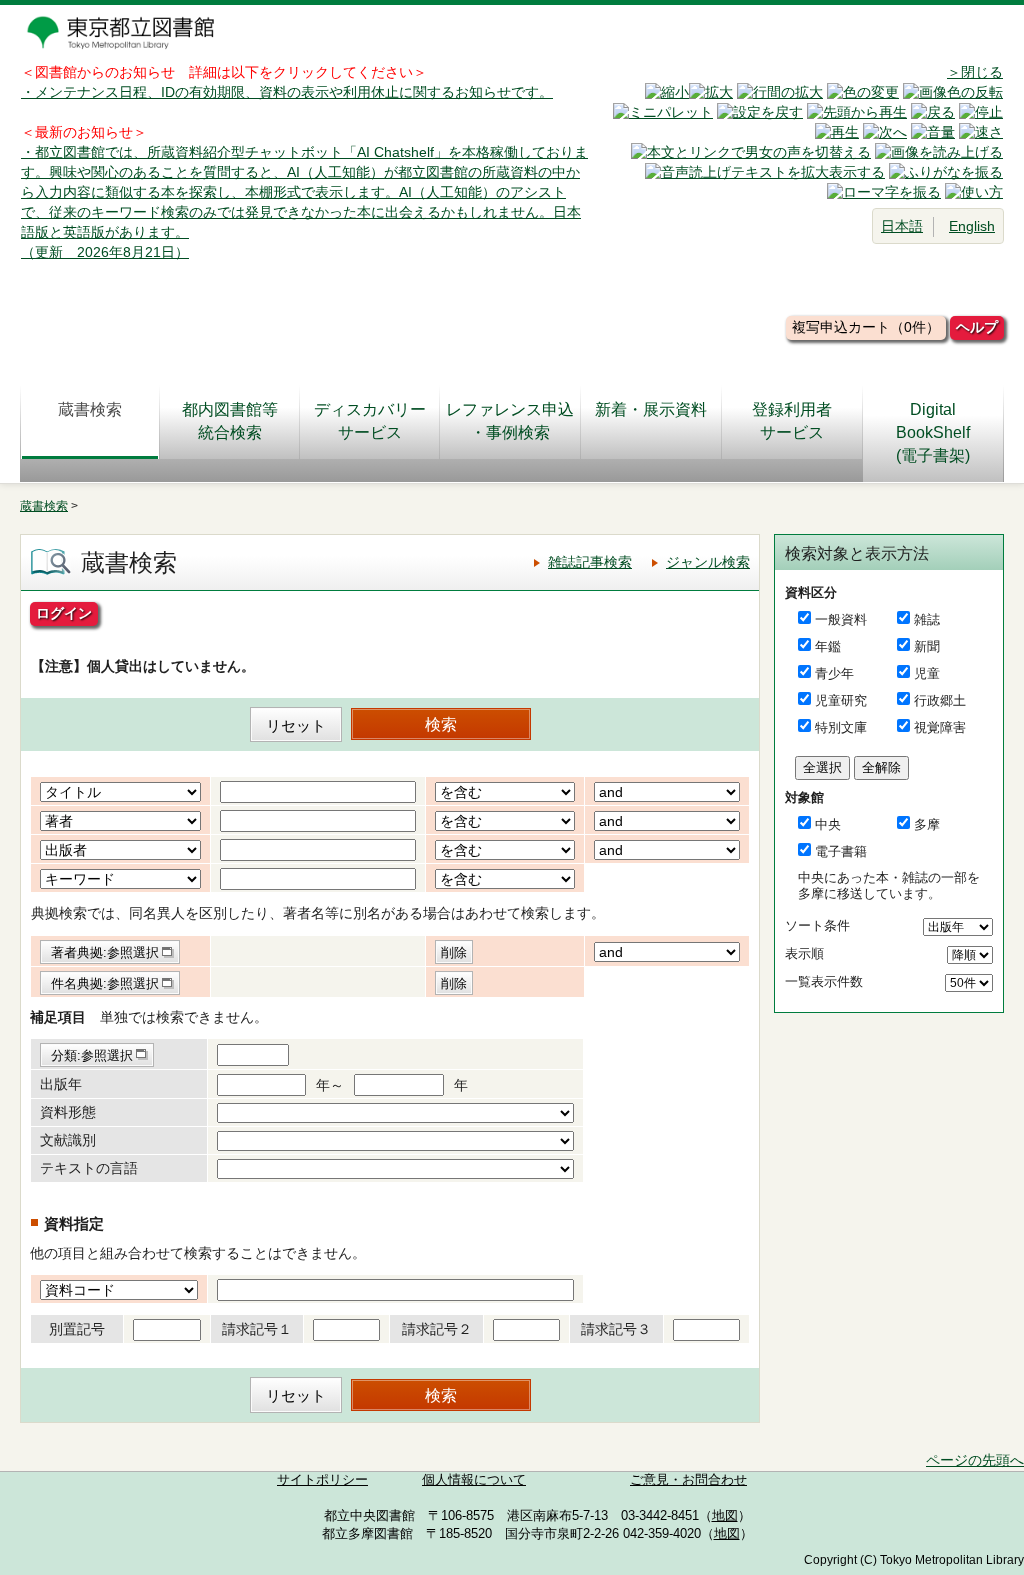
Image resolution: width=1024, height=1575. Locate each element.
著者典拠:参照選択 (105, 952)
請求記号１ (257, 1329)
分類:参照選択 (92, 1055)
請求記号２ (437, 1329)
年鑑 (828, 646)
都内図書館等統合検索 (230, 421)
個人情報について (474, 1480)
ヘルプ (977, 327)
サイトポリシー (322, 1480)
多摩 (927, 824)
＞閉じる (975, 72)
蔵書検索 (90, 409)
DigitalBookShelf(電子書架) (933, 432)
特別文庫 (841, 727)
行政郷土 (940, 700)
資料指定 (74, 1223)
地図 (725, 1516)
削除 (454, 952)
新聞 (927, 646)
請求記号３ (616, 1329)
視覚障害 (940, 727)
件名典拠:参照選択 (105, 983)
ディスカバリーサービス (370, 421)
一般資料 (841, 619)
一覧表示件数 (824, 981)
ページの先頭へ (975, 1460)
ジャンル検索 (708, 562)
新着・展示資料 (651, 409)
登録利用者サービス (792, 421)
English (972, 226)
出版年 (61, 1084)
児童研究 (841, 700)
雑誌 (927, 619)
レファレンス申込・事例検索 (510, 421)
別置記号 (77, 1329)
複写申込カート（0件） (866, 327)
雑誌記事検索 (590, 562)
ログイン (64, 613)
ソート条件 (817, 925)
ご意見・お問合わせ (688, 1480)
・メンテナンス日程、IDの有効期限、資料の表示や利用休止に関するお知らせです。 (287, 92)
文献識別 (68, 1140)
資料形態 (68, 1112)
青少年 (834, 673)
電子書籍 (841, 851)
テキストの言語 (89, 1168)
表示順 (804, 953)
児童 (927, 673)
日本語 (902, 226)
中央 (828, 824)
